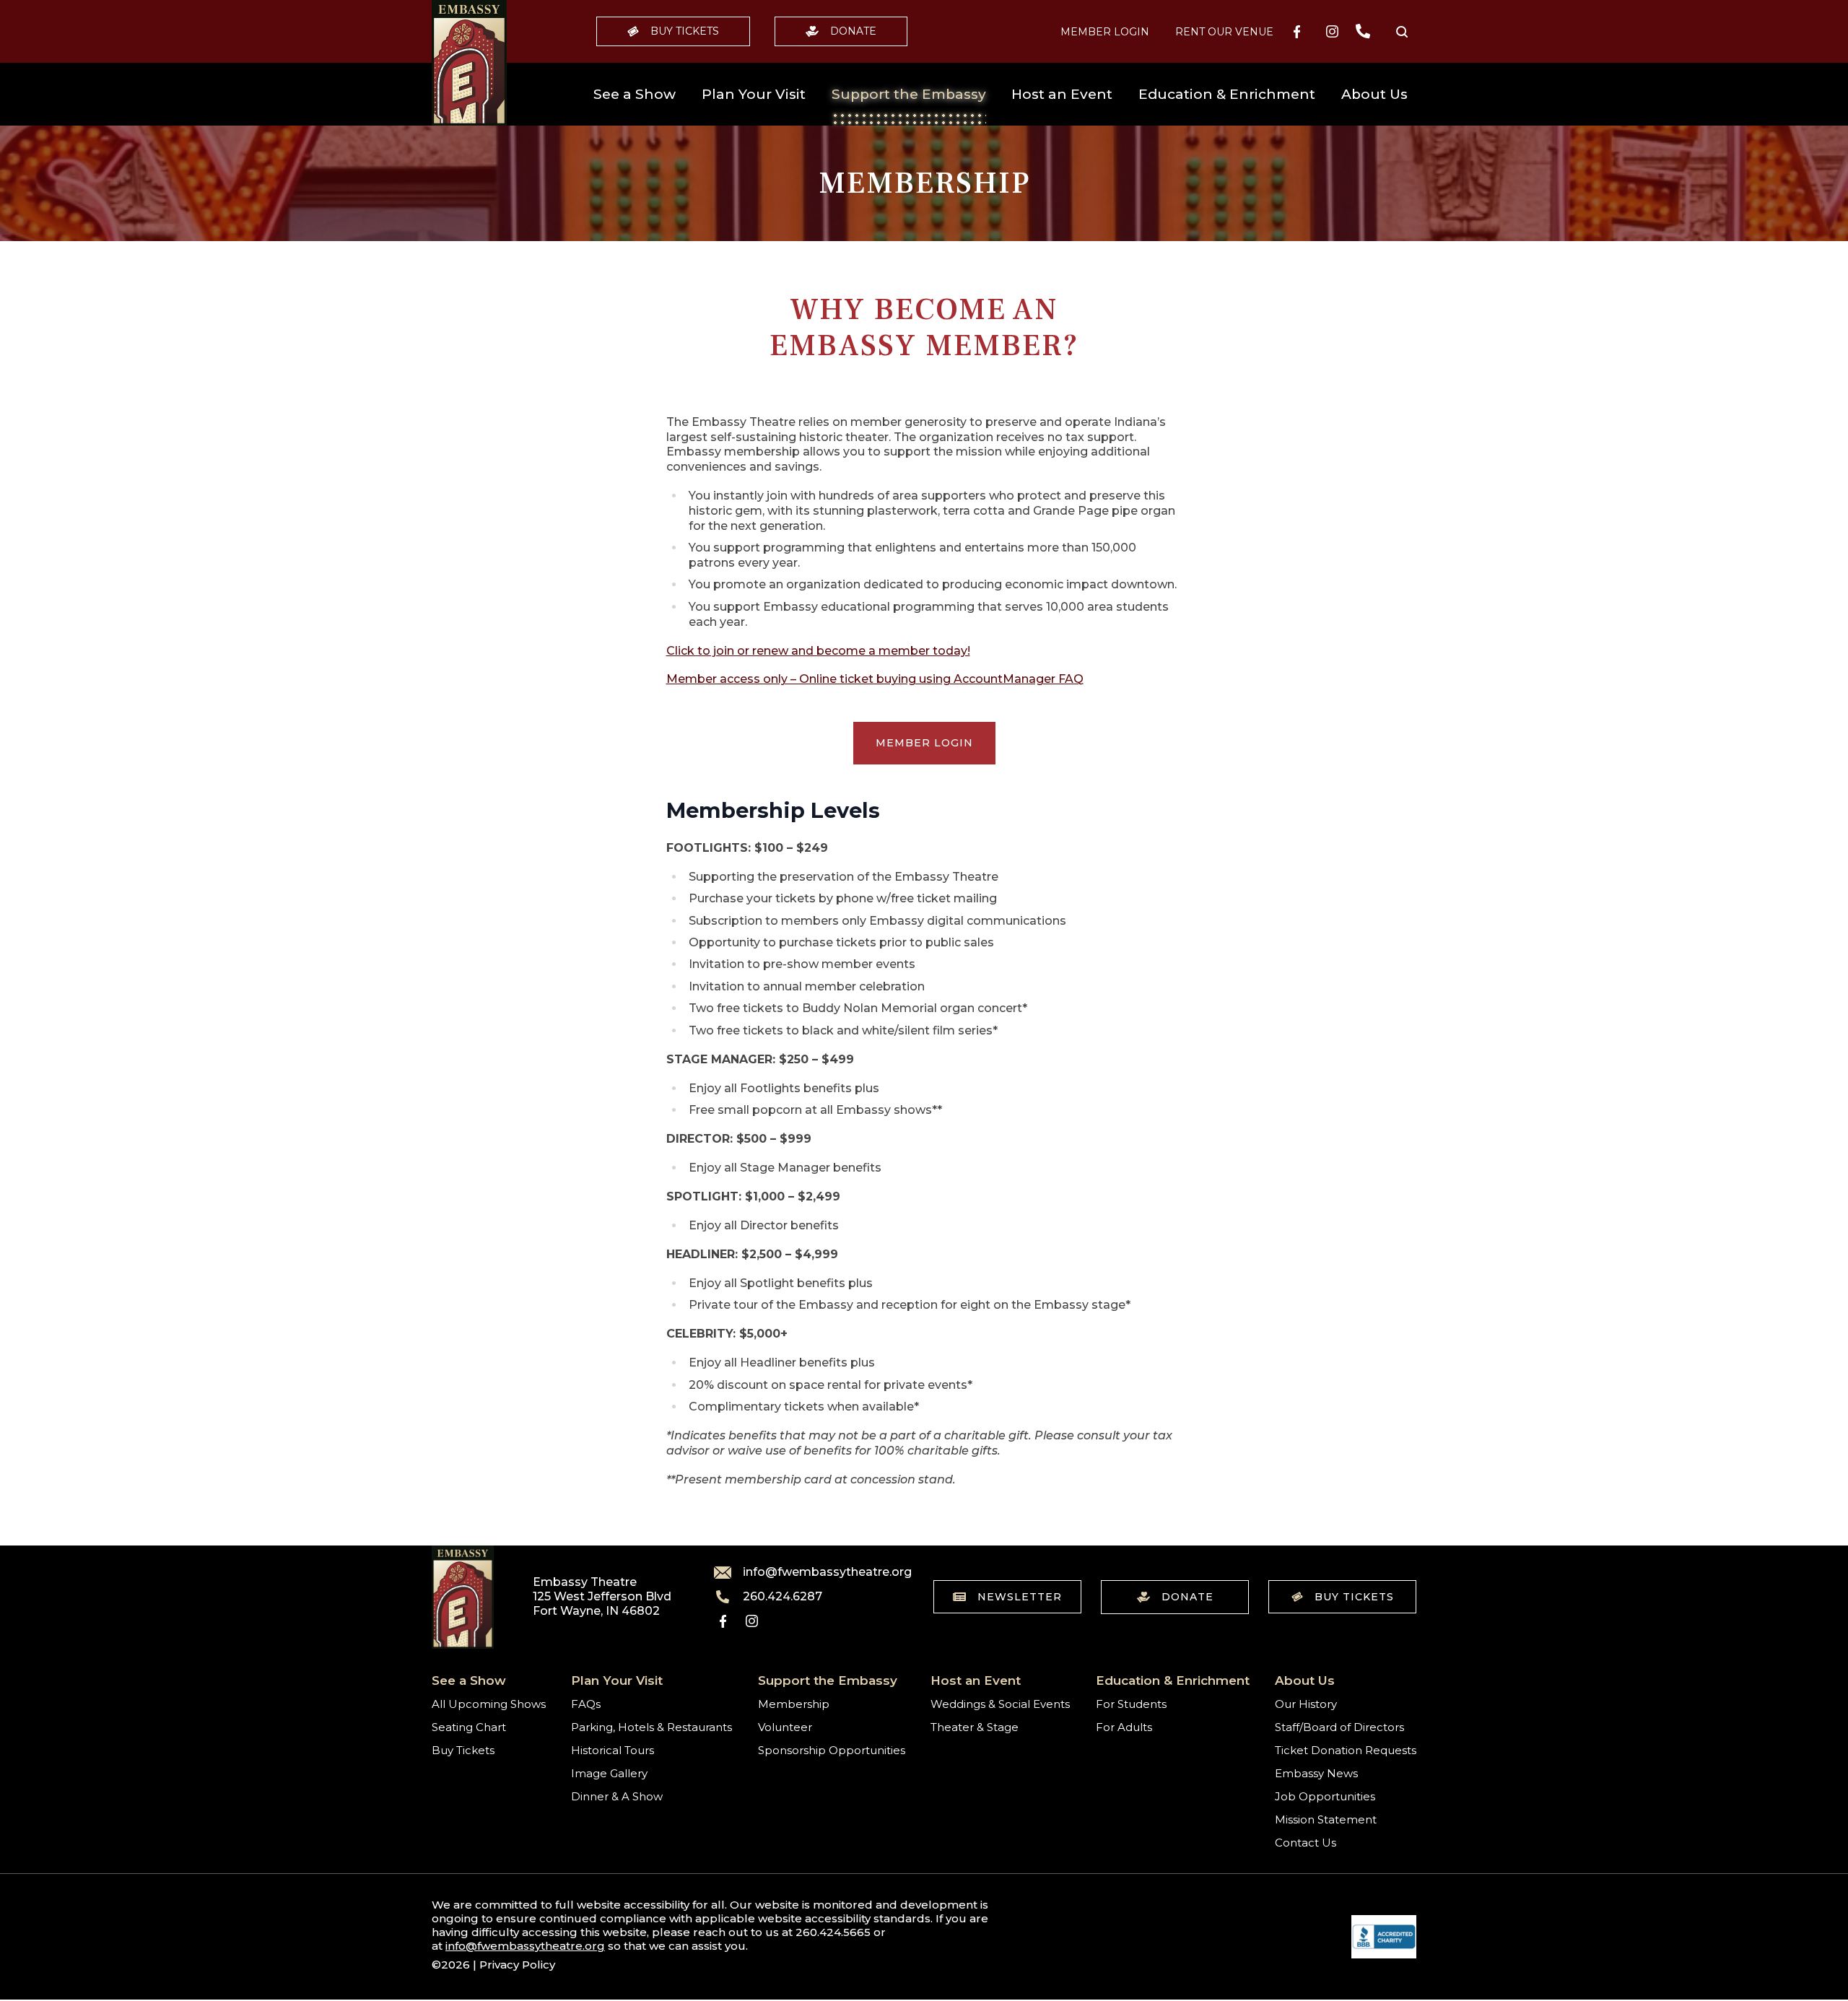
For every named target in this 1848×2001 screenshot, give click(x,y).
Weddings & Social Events (1000, 1704)
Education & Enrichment (1227, 94)
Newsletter (1020, 1597)
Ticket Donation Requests (1346, 1750)
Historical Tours (613, 1750)
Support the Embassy (909, 94)
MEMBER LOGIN (1105, 32)
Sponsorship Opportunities (832, 1750)
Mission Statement (1326, 1819)
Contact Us (1306, 1843)
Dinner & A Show (617, 1796)
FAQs (586, 1704)
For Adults (1124, 1727)
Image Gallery (609, 1773)
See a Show (635, 94)
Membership (794, 1704)
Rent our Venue (1224, 32)
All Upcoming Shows (489, 1704)
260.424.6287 (783, 1597)
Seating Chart (469, 1727)
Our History (1306, 1704)
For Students (1131, 1704)
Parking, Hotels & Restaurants (651, 1727)
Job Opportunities (1325, 1796)
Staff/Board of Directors (1339, 1727)
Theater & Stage (975, 1727)
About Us (1374, 94)
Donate (853, 31)
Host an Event (1062, 94)
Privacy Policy (517, 1965)
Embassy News (1316, 1773)
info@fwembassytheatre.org (819, 1572)
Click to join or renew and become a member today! (818, 651)
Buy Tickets (685, 31)
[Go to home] (469, 63)
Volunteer (785, 1727)
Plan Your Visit (754, 94)
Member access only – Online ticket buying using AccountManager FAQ (875, 679)
